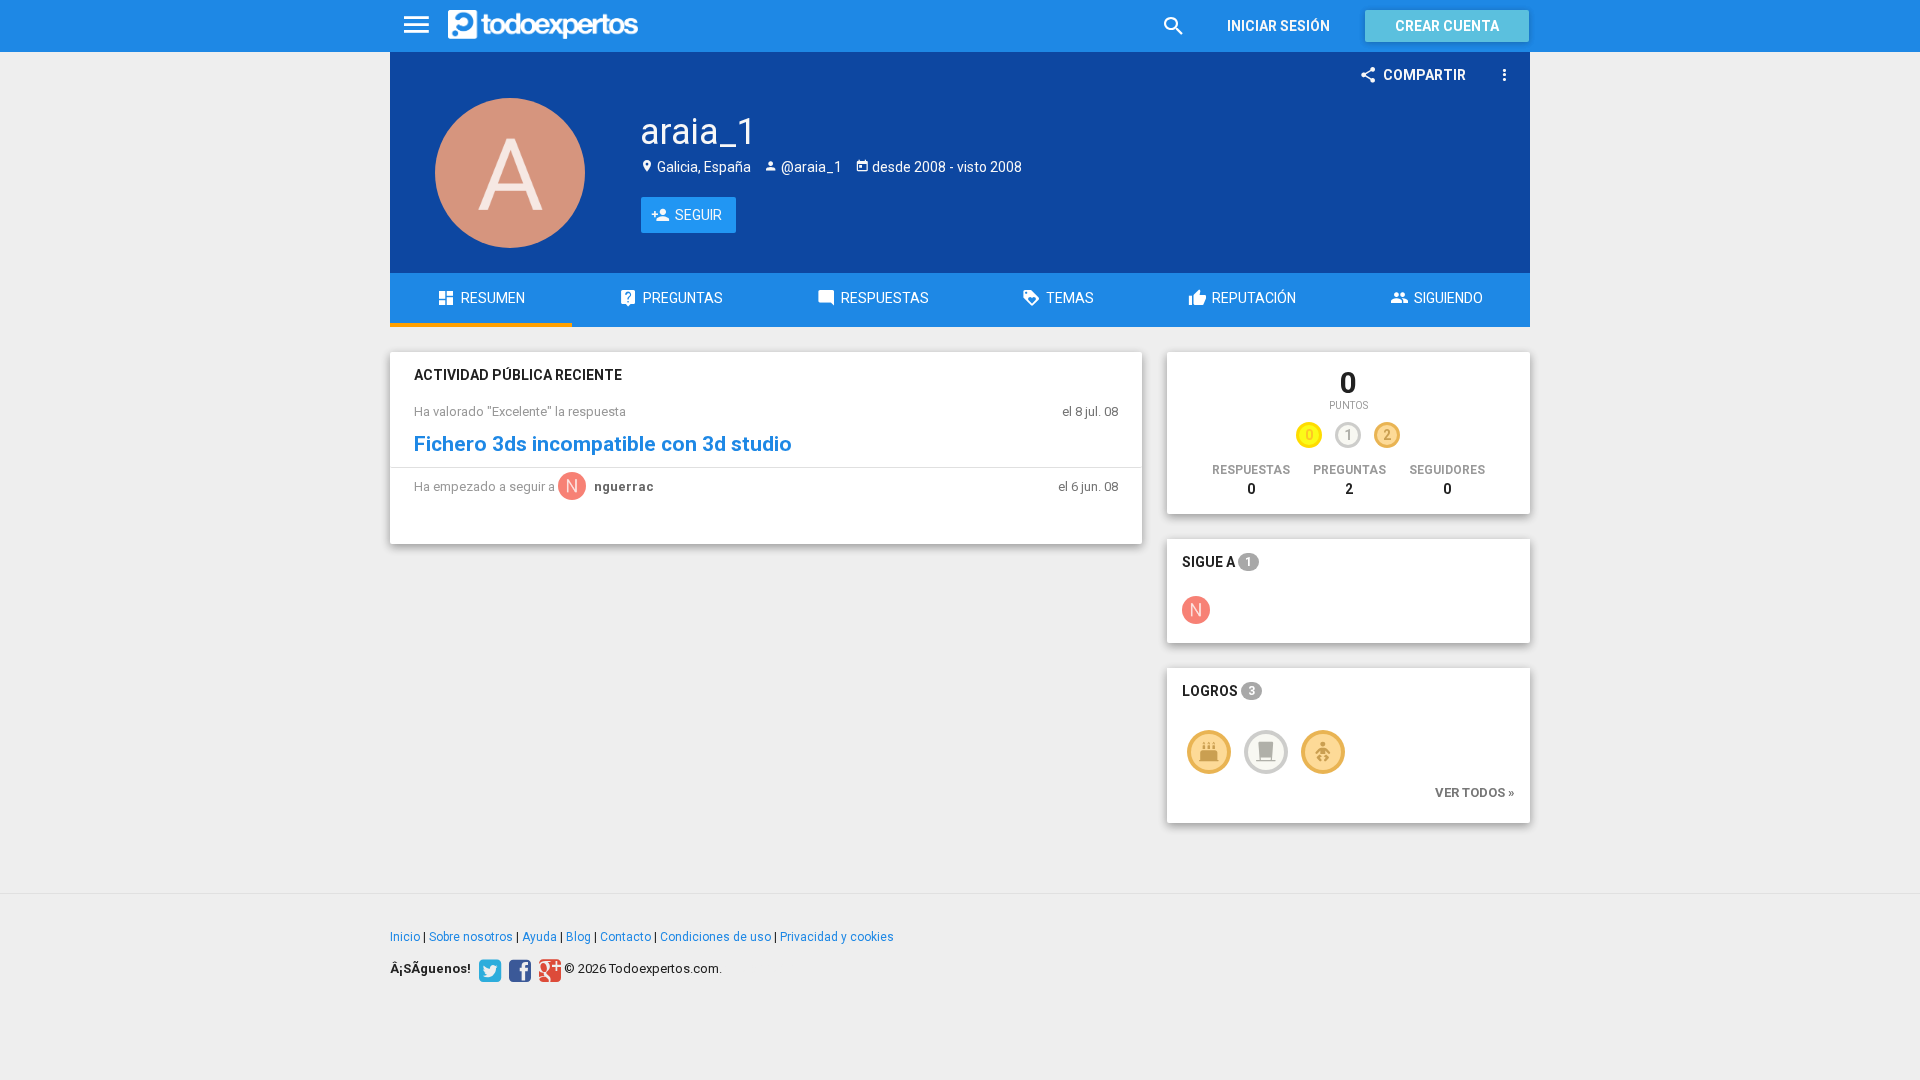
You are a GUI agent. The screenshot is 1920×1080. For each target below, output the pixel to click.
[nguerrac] (1196, 609)
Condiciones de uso (715, 937)
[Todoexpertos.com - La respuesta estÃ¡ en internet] (543, 25)
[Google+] (547, 969)
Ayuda (539, 937)
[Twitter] (487, 969)
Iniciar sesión (1278, 26)
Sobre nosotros (471, 937)
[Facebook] (517, 969)
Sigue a (1217, 562)
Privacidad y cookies (837, 937)
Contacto (625, 937)
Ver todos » (1475, 792)
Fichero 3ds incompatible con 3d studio (603, 444)
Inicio (405, 937)
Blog (578, 937)
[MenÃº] (416, 25)
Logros (1218, 691)
